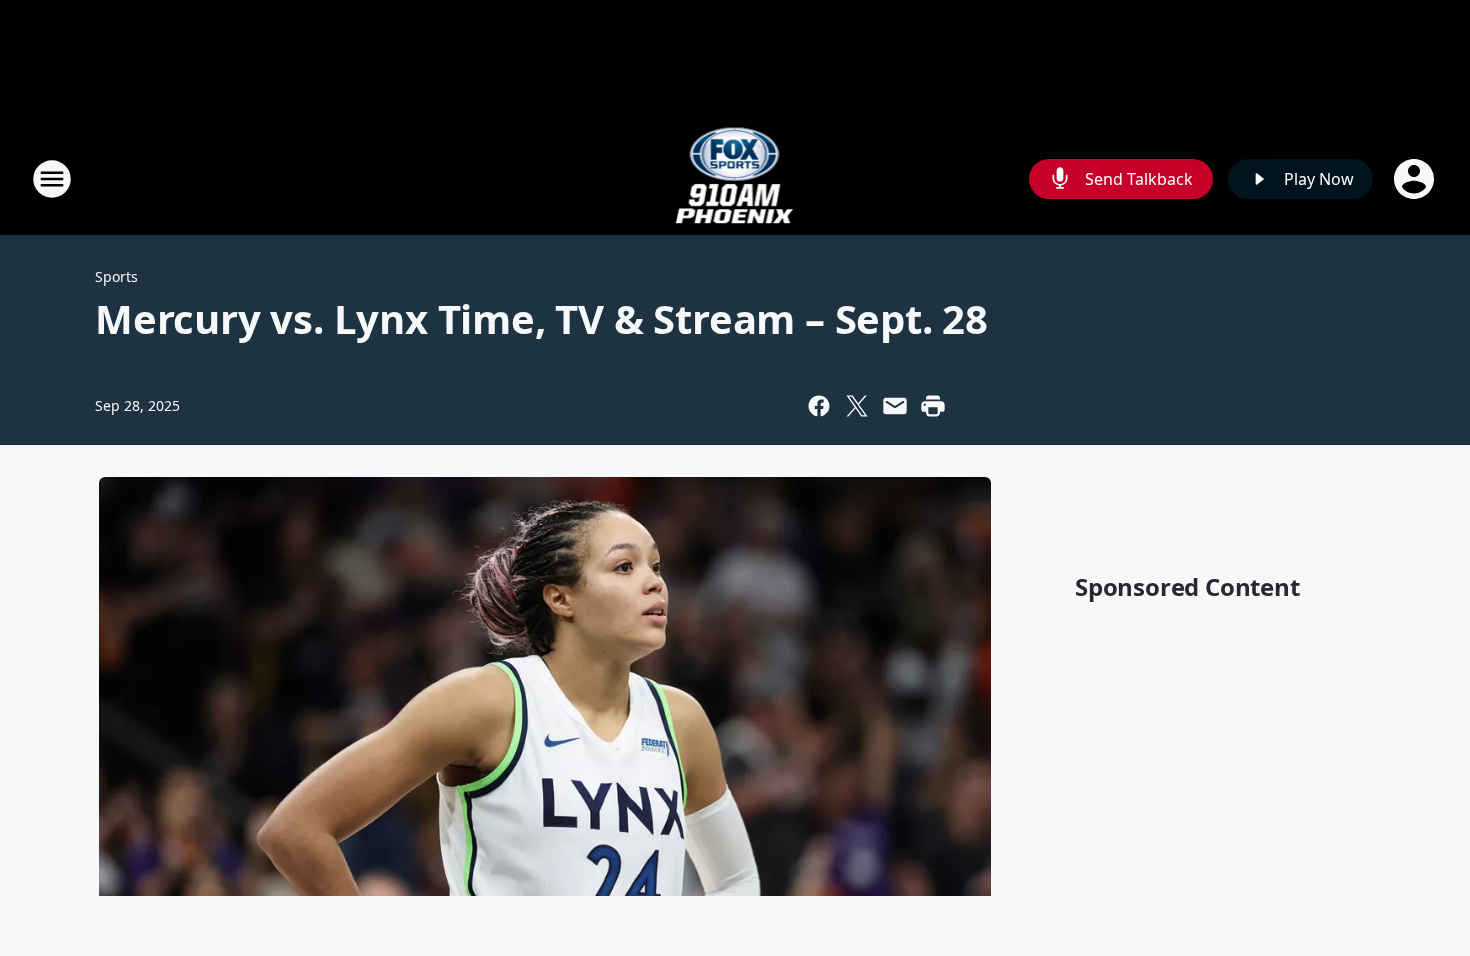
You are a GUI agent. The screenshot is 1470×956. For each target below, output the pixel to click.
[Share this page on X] (857, 406)
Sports (116, 276)
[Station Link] (735, 178)
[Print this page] (933, 406)
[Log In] (1416, 179)
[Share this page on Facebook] (819, 406)
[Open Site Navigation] (52, 179)
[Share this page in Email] (895, 406)
